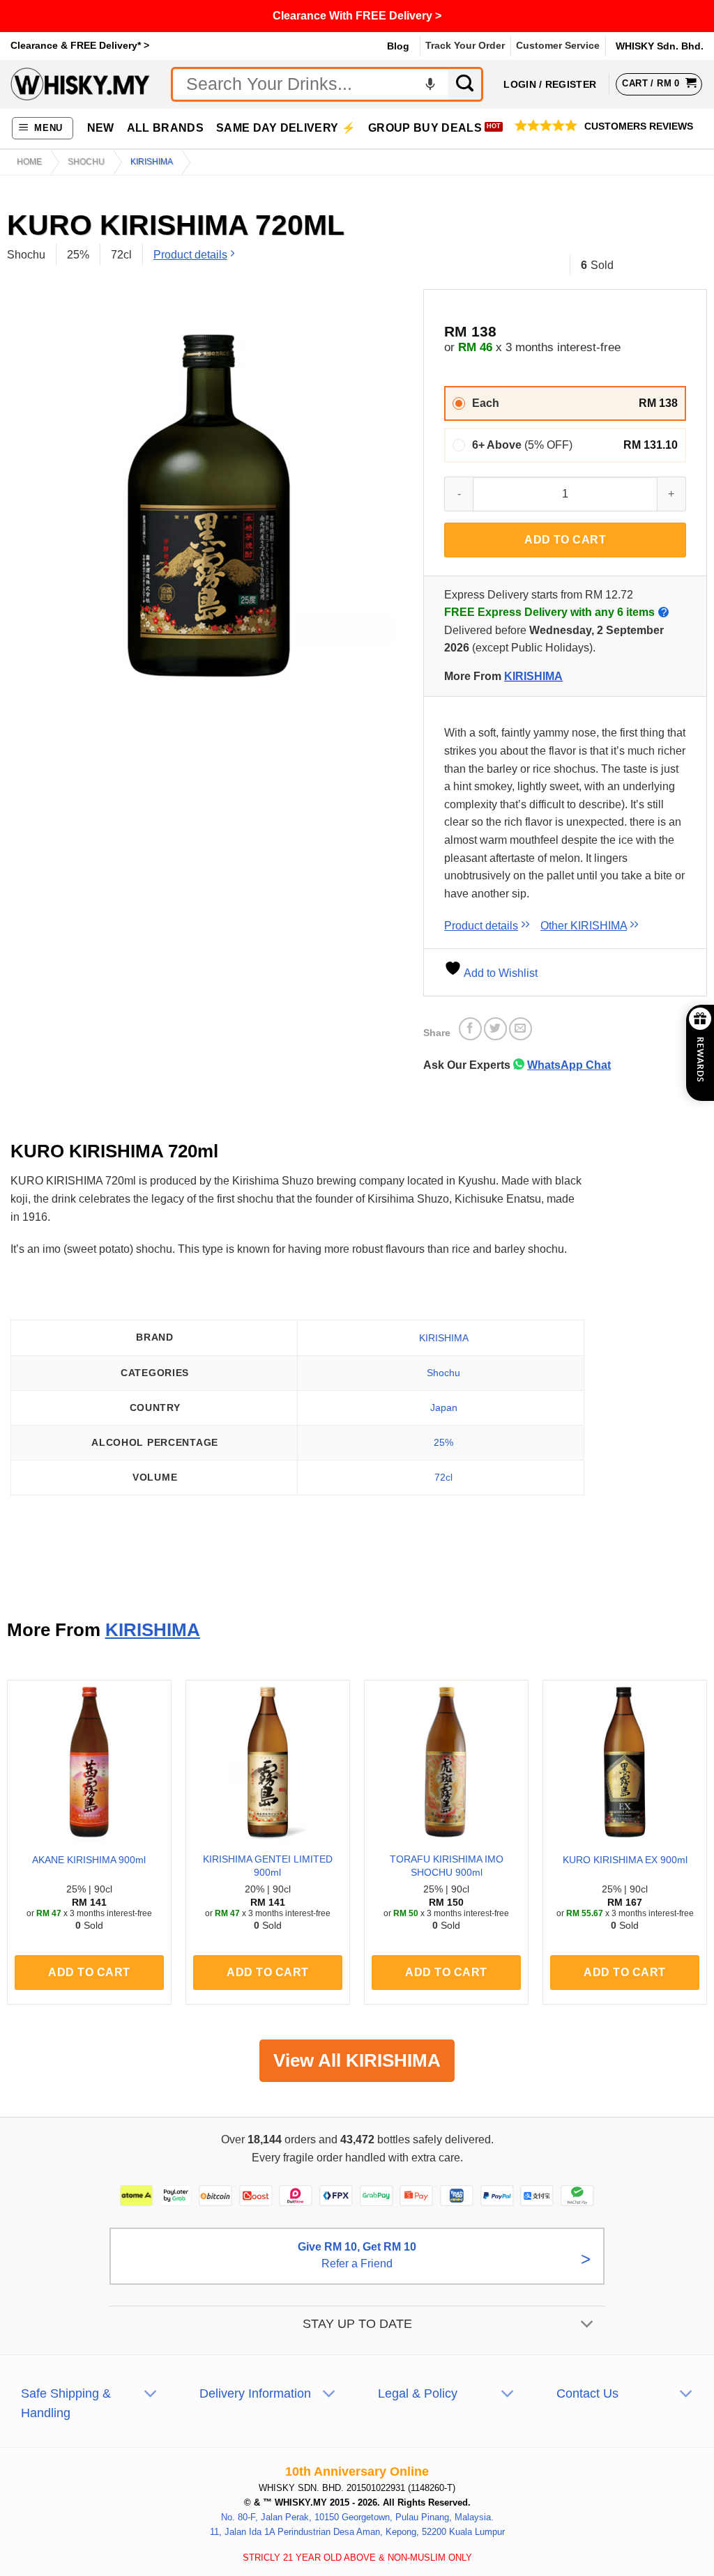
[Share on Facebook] (470, 1029)
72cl (443, 1477)
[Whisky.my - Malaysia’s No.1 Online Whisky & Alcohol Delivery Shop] (80, 84)
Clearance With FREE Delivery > (357, 16)
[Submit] (466, 84)
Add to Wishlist (500, 973)
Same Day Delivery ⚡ (286, 128)
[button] (43, 129)
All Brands (165, 128)
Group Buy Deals (425, 128)
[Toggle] (587, 2325)
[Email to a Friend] (521, 1029)
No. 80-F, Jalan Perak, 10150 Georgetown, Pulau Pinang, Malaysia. (357, 2517)
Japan (444, 1407)
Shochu (86, 162)
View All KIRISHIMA (357, 2060)
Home (29, 162)
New (101, 128)
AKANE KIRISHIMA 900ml (89, 1860)
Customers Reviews (639, 126)
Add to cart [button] (89, 1972)
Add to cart (565, 540)
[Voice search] (430, 84)
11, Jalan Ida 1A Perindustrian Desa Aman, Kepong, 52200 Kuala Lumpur (357, 2531)
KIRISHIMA (152, 162)
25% (443, 1442)
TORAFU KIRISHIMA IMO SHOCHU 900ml (447, 1866)
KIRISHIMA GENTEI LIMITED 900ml (268, 1866)
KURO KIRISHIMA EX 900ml (625, 1860)
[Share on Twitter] (495, 1029)
